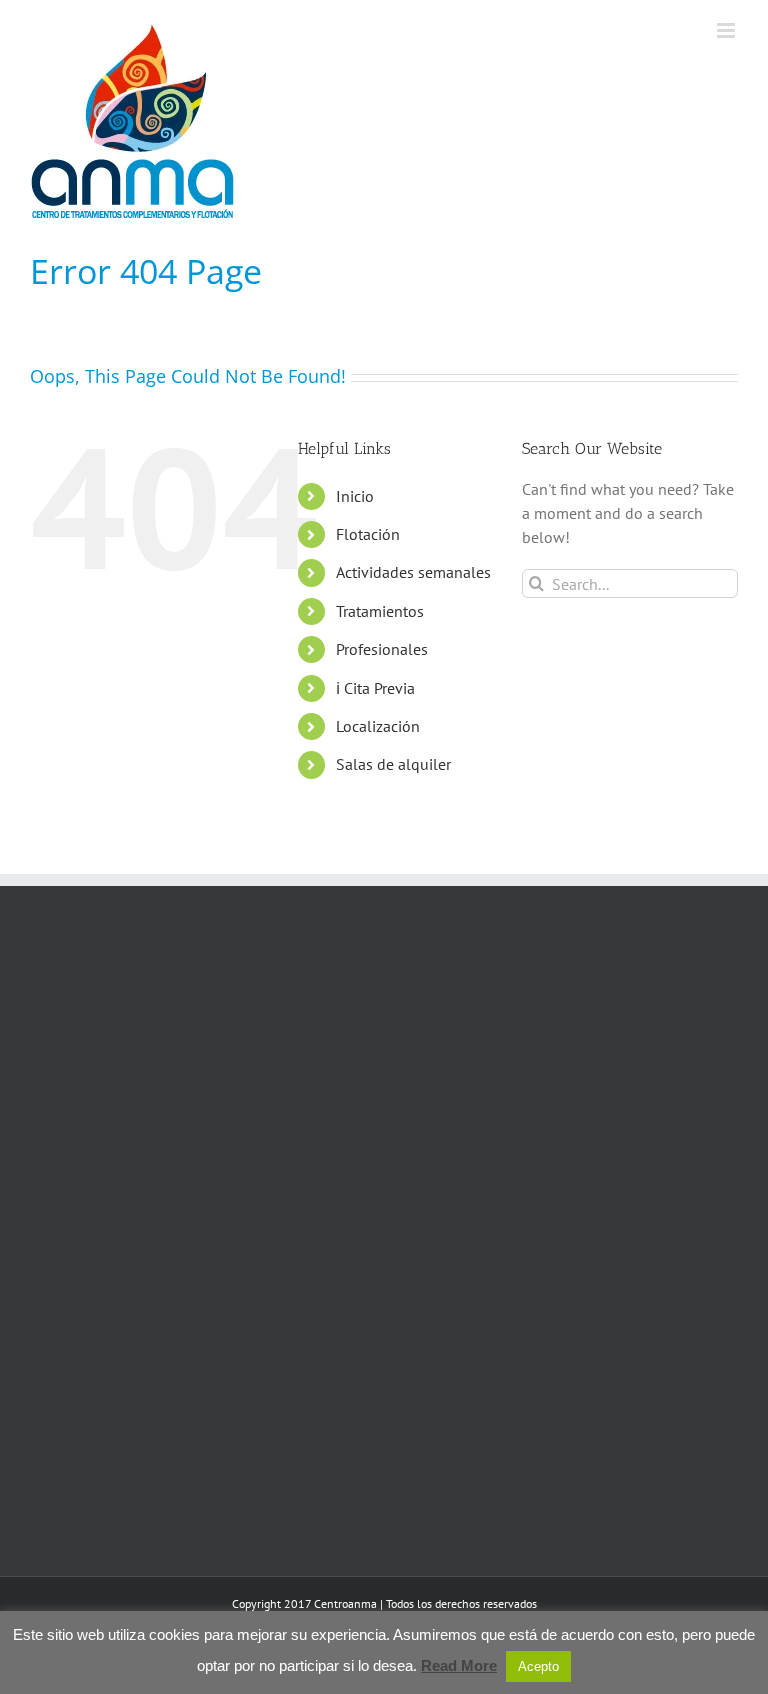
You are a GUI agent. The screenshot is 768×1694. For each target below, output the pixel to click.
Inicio (355, 496)
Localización (378, 726)
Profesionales (382, 649)
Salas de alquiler (393, 764)
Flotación (368, 534)
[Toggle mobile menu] (727, 30)
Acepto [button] (538, 1666)
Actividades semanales (413, 572)
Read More (459, 1665)
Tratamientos (380, 611)
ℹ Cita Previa (375, 688)
